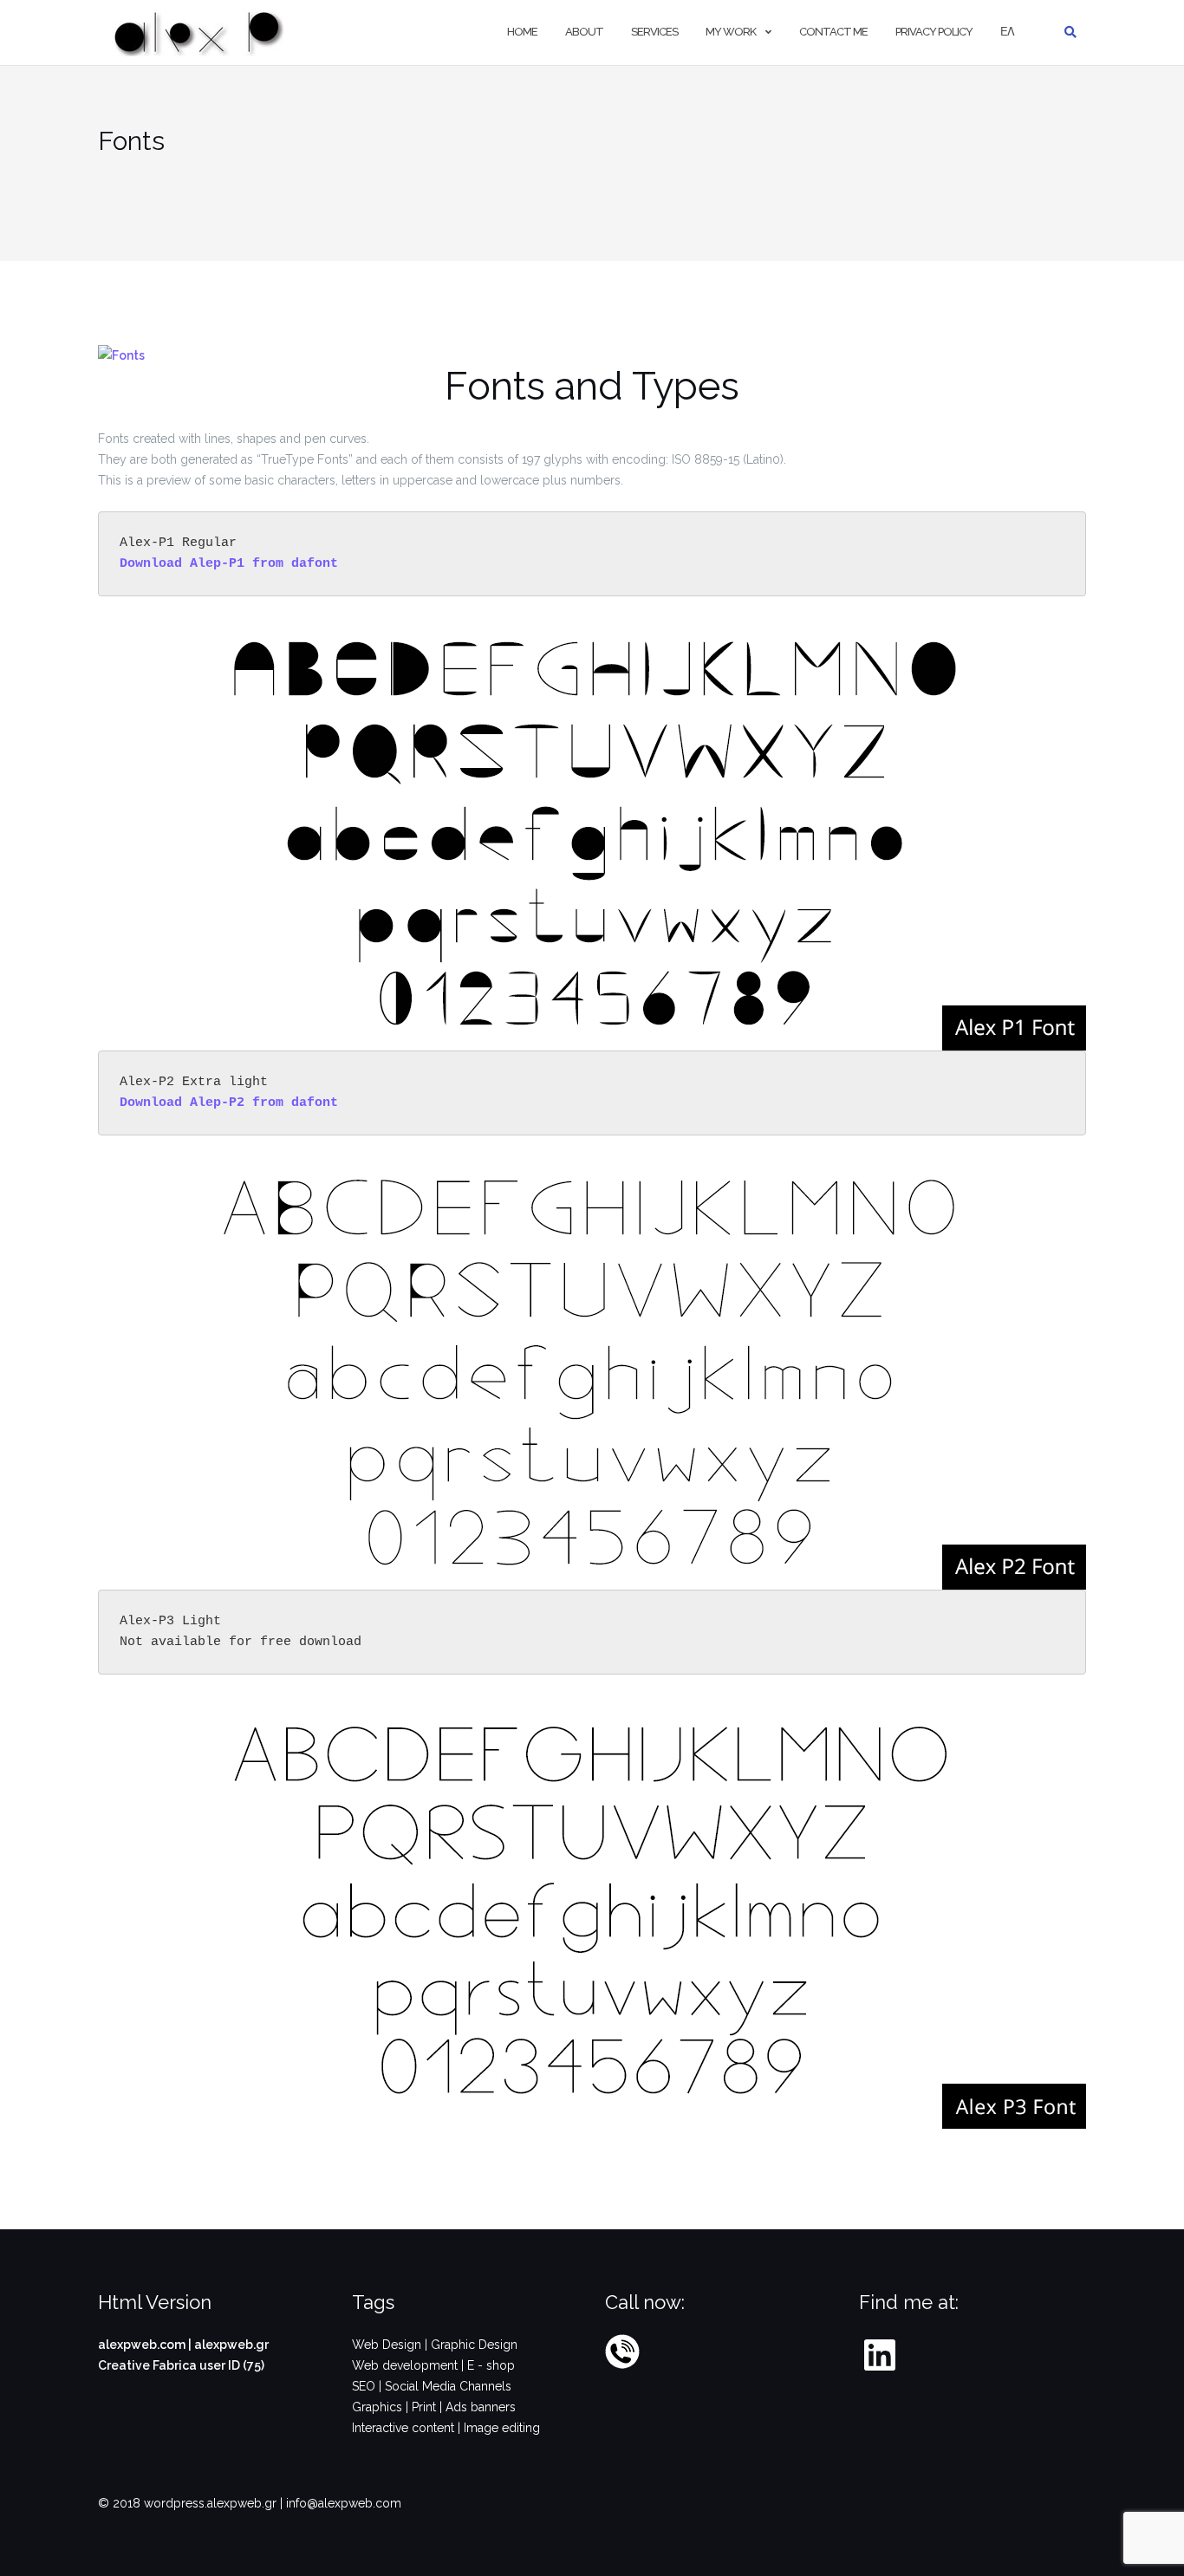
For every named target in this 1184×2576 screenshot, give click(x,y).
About (584, 32)
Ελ (1007, 32)
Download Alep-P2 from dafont (229, 1103)
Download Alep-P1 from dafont (229, 564)
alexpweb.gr (231, 2345)
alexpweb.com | (146, 2345)
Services (654, 32)
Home (522, 32)
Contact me (833, 32)
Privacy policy (934, 32)
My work (731, 32)
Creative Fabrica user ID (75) (181, 2365)
